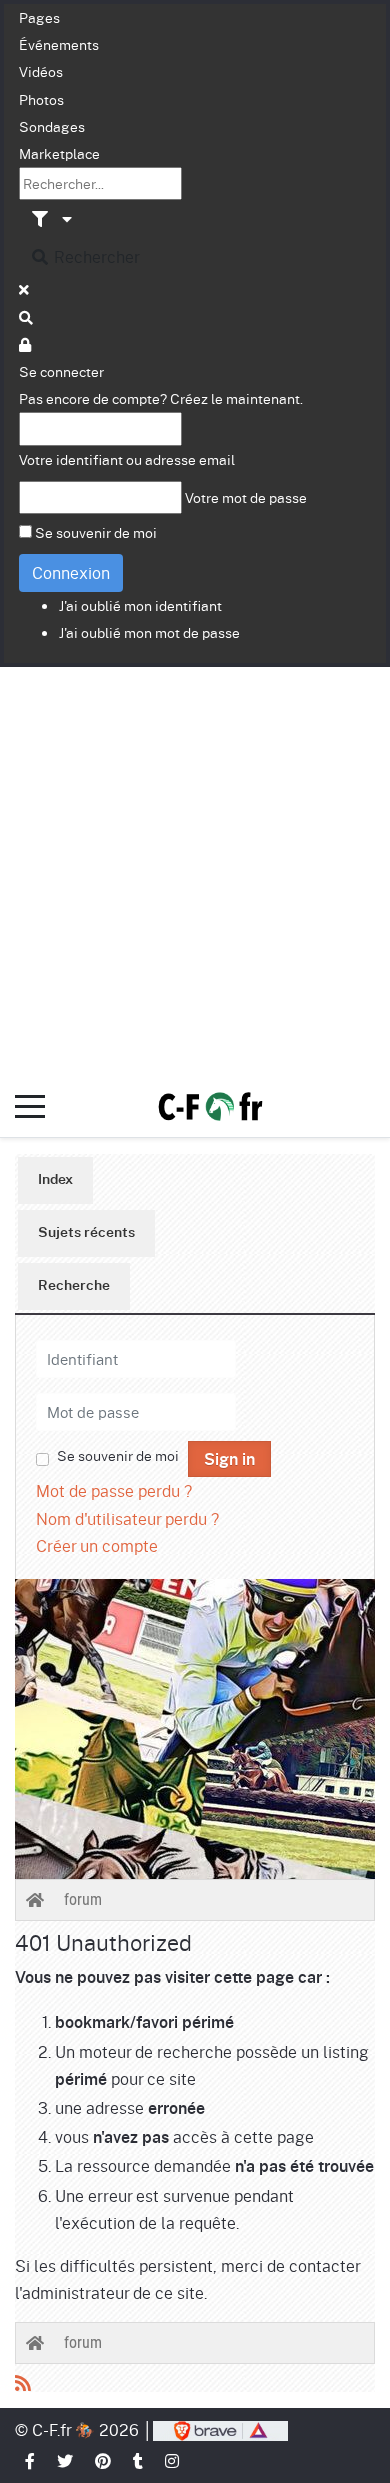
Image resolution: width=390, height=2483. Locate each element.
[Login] (26, 344)
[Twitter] (66, 2460)
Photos (41, 99)
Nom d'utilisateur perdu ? (127, 1518)
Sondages (52, 126)
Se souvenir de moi (96, 532)
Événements (59, 44)
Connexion (71, 572)
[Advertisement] (195, 872)
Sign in (229, 1460)
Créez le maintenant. (236, 398)
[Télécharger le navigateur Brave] (220, 2429)
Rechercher (95, 256)
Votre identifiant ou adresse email (127, 459)
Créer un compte (97, 1545)
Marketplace (59, 153)
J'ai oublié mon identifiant (140, 605)
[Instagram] (173, 2460)
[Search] (27, 317)
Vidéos (41, 71)
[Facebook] (31, 2460)
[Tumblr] (139, 2460)
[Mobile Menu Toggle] (30, 1107)
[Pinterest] (104, 2460)
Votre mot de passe (246, 497)
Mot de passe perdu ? (114, 1490)
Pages (39, 17)
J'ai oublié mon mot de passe (149, 632)
